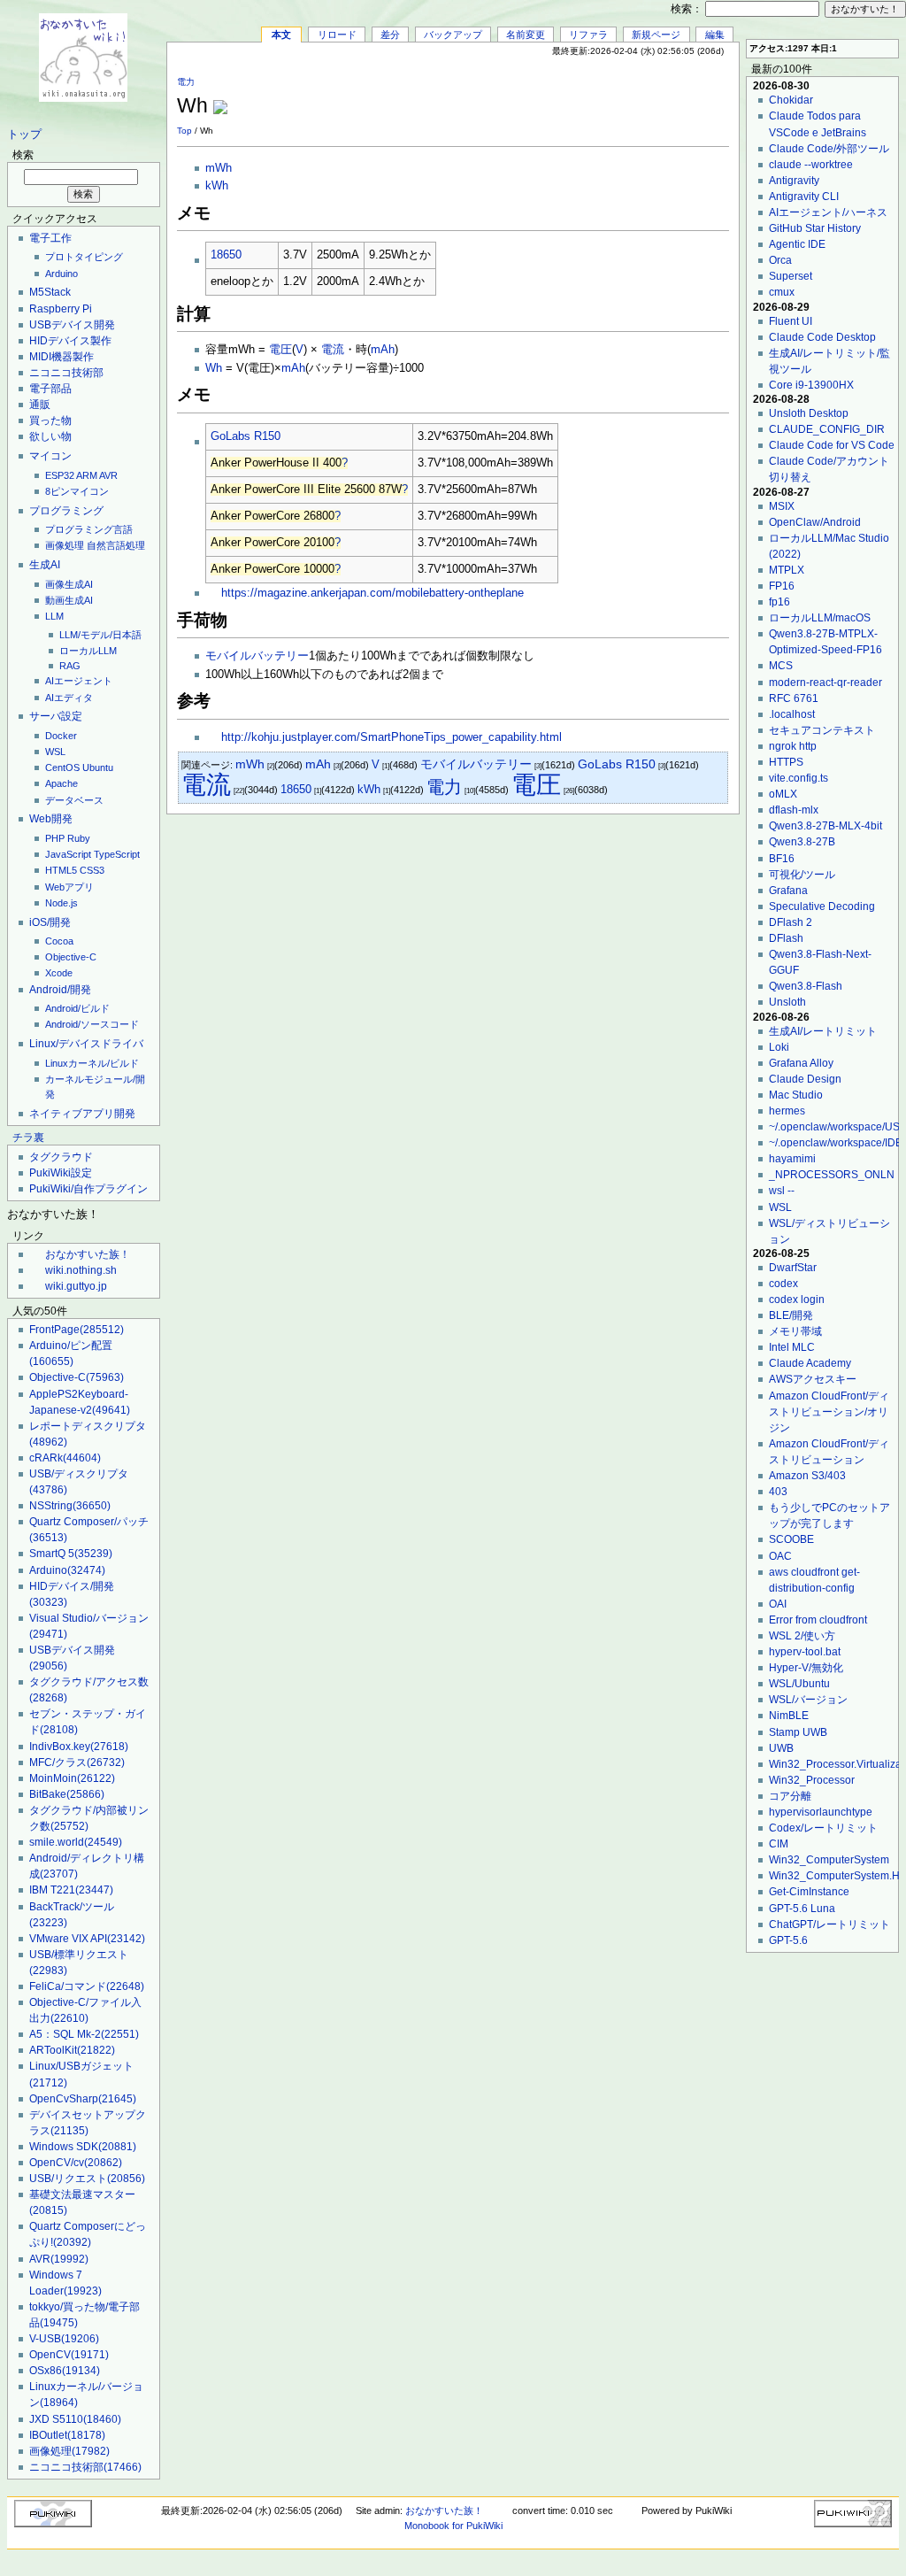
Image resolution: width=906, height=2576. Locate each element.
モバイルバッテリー (257, 656)
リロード (337, 35)
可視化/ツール (802, 875)
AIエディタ (69, 698)
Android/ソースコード (92, 1024)
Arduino (61, 274)
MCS (781, 666)
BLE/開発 (791, 1315)
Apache (61, 783)
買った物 (50, 420)
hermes (787, 1111)
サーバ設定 (56, 716)
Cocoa (59, 941)
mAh (383, 350)
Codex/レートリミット (823, 1828)
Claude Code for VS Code (832, 445)
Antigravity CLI (804, 197)
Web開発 (51, 819)
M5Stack (50, 292)
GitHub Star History (815, 228)
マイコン (50, 456)
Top (184, 131)
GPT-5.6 (788, 1940)
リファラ (588, 35)
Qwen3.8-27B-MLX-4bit (825, 826)
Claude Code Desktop (822, 337)
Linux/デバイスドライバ (86, 1044)
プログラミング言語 (89, 529)
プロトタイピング (84, 257)
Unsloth (787, 1002)
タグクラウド (61, 1157)
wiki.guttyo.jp (76, 1286)
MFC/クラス (77, 1762)
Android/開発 (60, 990)
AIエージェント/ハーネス (828, 212)
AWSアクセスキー (813, 1379)
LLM (54, 616)
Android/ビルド (77, 1008)
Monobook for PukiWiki (453, 2526)
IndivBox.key (79, 1747)
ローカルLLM (88, 651)
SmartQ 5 (71, 1554)
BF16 (782, 859)
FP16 (782, 586)
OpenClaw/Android (815, 522)
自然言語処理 (116, 545)
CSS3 (92, 870)
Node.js (61, 903)
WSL (55, 752)
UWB (781, 1748)
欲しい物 (50, 436)
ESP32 (60, 475)
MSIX (782, 506)
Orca (780, 260)
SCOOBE (791, 1539)
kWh (217, 186)
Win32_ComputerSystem (829, 1860)
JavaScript (68, 854)
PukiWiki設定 (61, 1173)
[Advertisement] (522, 96)
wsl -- (782, 1191)
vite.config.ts (799, 778)
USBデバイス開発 (72, 325)
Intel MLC (792, 1347)
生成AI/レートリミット (823, 1031)
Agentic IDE (797, 244)
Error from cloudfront (818, 1620)
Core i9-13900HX (811, 385)
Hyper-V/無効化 (806, 1668)
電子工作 (50, 238)
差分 (390, 35)
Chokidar (791, 100)
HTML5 (61, 870)
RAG (70, 666)
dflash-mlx (794, 810)
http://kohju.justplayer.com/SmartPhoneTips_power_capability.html (392, 737)
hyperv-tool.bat (805, 1652)
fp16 (779, 602)
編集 (715, 35)
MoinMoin (72, 1778)
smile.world (76, 1842)
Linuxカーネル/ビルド (92, 1063)
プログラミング (66, 511)
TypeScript (117, 854)
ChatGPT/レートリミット (829, 1924)
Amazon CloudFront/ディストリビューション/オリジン (829, 1412)
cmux (782, 292)
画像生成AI (69, 584)
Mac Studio (796, 1095)
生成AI (45, 565)
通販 (40, 405)
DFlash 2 (791, 922)
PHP (55, 838)
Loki (779, 1047)
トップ (24, 135)
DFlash (786, 938)
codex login (797, 1300)
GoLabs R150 (246, 436)
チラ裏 (28, 1138)
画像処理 (65, 545)
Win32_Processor (812, 1780)
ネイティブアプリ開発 (82, 1114)
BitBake (67, 1794)
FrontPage (77, 1330)
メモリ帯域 (795, 1331)
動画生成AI (69, 600)
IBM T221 (71, 1890)
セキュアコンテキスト (822, 730)
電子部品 (50, 389)
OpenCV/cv (76, 2163)
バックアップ (453, 35)
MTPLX (787, 570)
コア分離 (790, 1796)
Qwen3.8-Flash (806, 986)
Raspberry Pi (61, 309)
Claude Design (805, 1079)
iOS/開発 (50, 922)
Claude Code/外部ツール (829, 149)
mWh (219, 168)
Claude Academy (810, 1363)
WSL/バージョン (808, 1700)
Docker (61, 736)
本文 (281, 35)
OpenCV (69, 2355)
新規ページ (656, 35)
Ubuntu (98, 767)
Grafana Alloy (801, 1063)
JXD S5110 (75, 2419)
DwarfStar (793, 1268)
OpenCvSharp (83, 2099)
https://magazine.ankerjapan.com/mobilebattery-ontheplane (372, 593)
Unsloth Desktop (809, 413)
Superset (791, 276)
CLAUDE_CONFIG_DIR (827, 429)
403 (778, 1492)
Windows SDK (83, 2147)
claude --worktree (811, 165)
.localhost (792, 714)
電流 (333, 350)
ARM (87, 475)
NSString (70, 1506)
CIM (779, 1844)
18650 (226, 255)
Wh (214, 368)
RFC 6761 (794, 698)
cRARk (65, 1458)
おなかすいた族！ (88, 1254)
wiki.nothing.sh (81, 1270)
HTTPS (786, 762)
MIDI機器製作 (61, 357)
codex (783, 1284)
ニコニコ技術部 (66, 373)
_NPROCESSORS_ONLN (832, 1175)
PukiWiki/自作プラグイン (88, 1189)
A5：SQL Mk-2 (84, 2034)
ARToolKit (72, 2050)
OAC (780, 1556)
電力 (186, 82)
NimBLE (789, 1716)
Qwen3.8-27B (802, 842)
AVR (108, 475)
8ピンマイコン (77, 491)
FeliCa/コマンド (87, 1986)
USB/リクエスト (87, 2179)
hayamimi (792, 1159)
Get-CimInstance (809, 1892)
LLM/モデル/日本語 (100, 635)
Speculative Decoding (822, 906)
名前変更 (526, 35)
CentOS (62, 767)
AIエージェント (79, 681)
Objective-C (71, 957)
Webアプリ (69, 887)
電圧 (280, 350)
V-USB (64, 2339)
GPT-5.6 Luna (802, 1909)
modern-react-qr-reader (825, 683)
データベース (74, 800)
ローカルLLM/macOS (820, 618)
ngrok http (793, 746)
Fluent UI (791, 321)
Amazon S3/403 (807, 1476)
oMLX (783, 794)
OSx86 (65, 2371)
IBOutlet (67, 2435)
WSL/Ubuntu (799, 1684)
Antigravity (794, 181)
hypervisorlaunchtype (821, 1812)
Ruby (79, 838)
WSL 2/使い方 (802, 1636)
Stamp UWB (798, 1732)
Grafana (788, 891)
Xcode (59, 973)
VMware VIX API (87, 1939)
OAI (778, 1604)
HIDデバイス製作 (70, 341)
